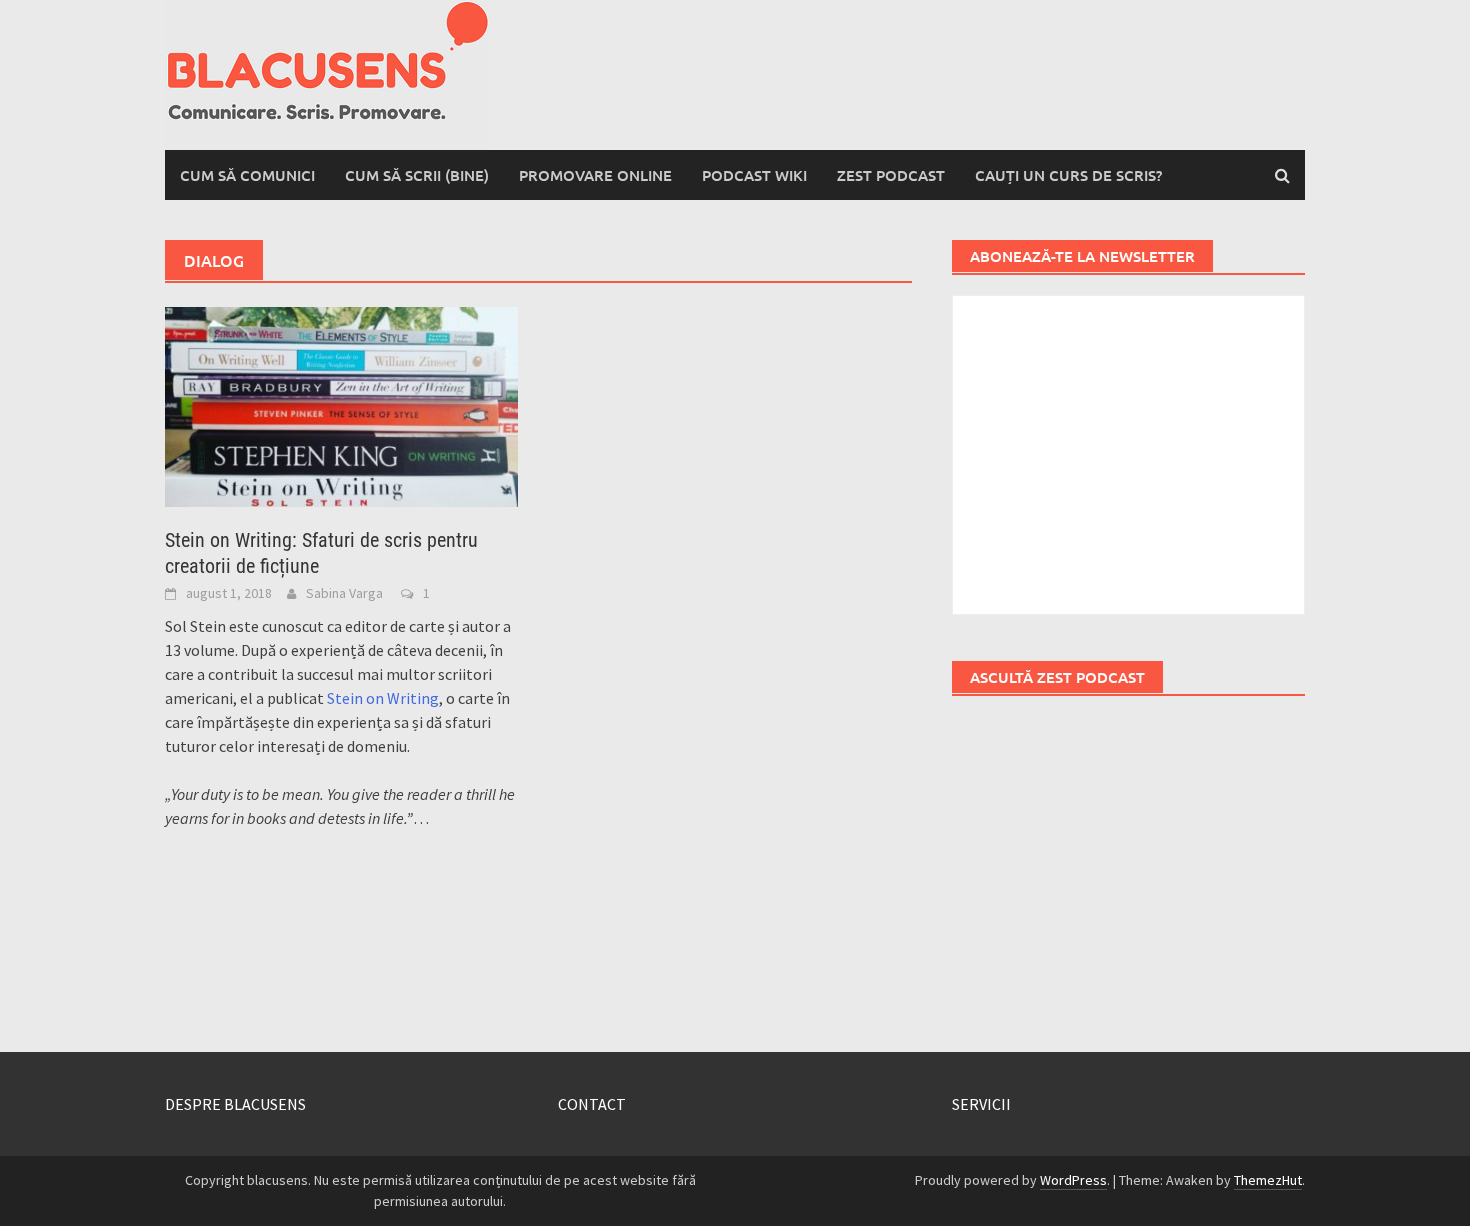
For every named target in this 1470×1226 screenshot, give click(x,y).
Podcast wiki (754, 175)
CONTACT (592, 1104)
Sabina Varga (344, 593)
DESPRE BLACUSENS (235, 1104)
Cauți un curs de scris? (1068, 175)
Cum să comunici (247, 175)
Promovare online (595, 175)
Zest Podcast (891, 175)
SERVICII (981, 1104)
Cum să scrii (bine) (417, 175)
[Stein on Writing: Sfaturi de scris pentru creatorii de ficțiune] (341, 405)
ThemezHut (1268, 1180)
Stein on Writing (383, 698)
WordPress (1073, 1180)
